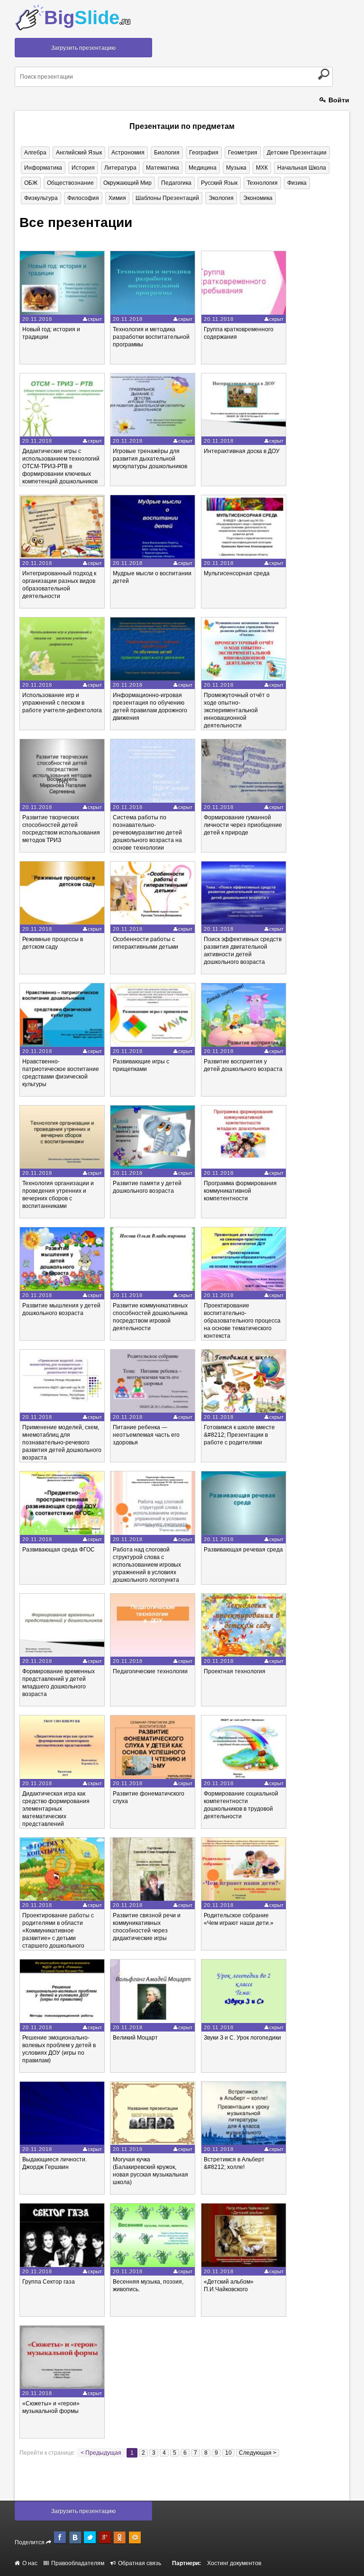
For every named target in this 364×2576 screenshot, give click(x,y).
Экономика (258, 198)
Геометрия (243, 153)
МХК (262, 168)
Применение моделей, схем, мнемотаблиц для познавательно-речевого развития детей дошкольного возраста (62, 1442)
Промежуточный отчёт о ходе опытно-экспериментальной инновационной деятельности (237, 710)
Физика (297, 183)
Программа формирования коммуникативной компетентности (240, 1191)
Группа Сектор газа (49, 2282)
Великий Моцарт (135, 2038)
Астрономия (128, 153)
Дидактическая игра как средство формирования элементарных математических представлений (56, 1809)
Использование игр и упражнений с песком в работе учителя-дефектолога (62, 703)
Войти (338, 100)
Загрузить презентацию (83, 48)
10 (228, 2453)
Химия (117, 198)
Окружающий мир (127, 183)
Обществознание (70, 183)
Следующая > (258, 2453)
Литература (120, 168)
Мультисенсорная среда (237, 573)
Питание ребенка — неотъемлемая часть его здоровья (146, 1435)
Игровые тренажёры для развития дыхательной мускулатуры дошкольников (150, 459)
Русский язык (219, 183)
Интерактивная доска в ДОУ (242, 451)
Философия (83, 198)
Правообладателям (77, 2563)
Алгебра (35, 153)
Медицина (203, 168)
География (204, 153)
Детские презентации (297, 153)
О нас (29, 2563)
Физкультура (41, 198)
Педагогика (176, 183)
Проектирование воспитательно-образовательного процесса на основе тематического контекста (242, 1321)
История (83, 168)
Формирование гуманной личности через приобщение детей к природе (243, 825)
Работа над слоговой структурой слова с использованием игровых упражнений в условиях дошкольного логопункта (147, 1565)
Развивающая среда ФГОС (59, 1550)
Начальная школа (302, 168)
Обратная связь (139, 2563)
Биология (167, 153)
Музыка (236, 168)
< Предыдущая (101, 2453)
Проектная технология (235, 1671)
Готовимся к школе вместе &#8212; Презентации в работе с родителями (239, 1435)
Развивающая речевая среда (243, 1550)
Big (87, 18)
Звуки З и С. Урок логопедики (242, 2038)
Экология (221, 198)
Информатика (43, 168)
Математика (163, 168)
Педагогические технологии (150, 1671)
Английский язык (79, 153)
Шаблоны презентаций (167, 198)
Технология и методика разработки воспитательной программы (151, 337)
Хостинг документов (234, 2563)
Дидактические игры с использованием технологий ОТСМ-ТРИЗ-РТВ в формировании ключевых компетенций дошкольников (61, 466)
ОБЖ (31, 183)
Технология (262, 183)
